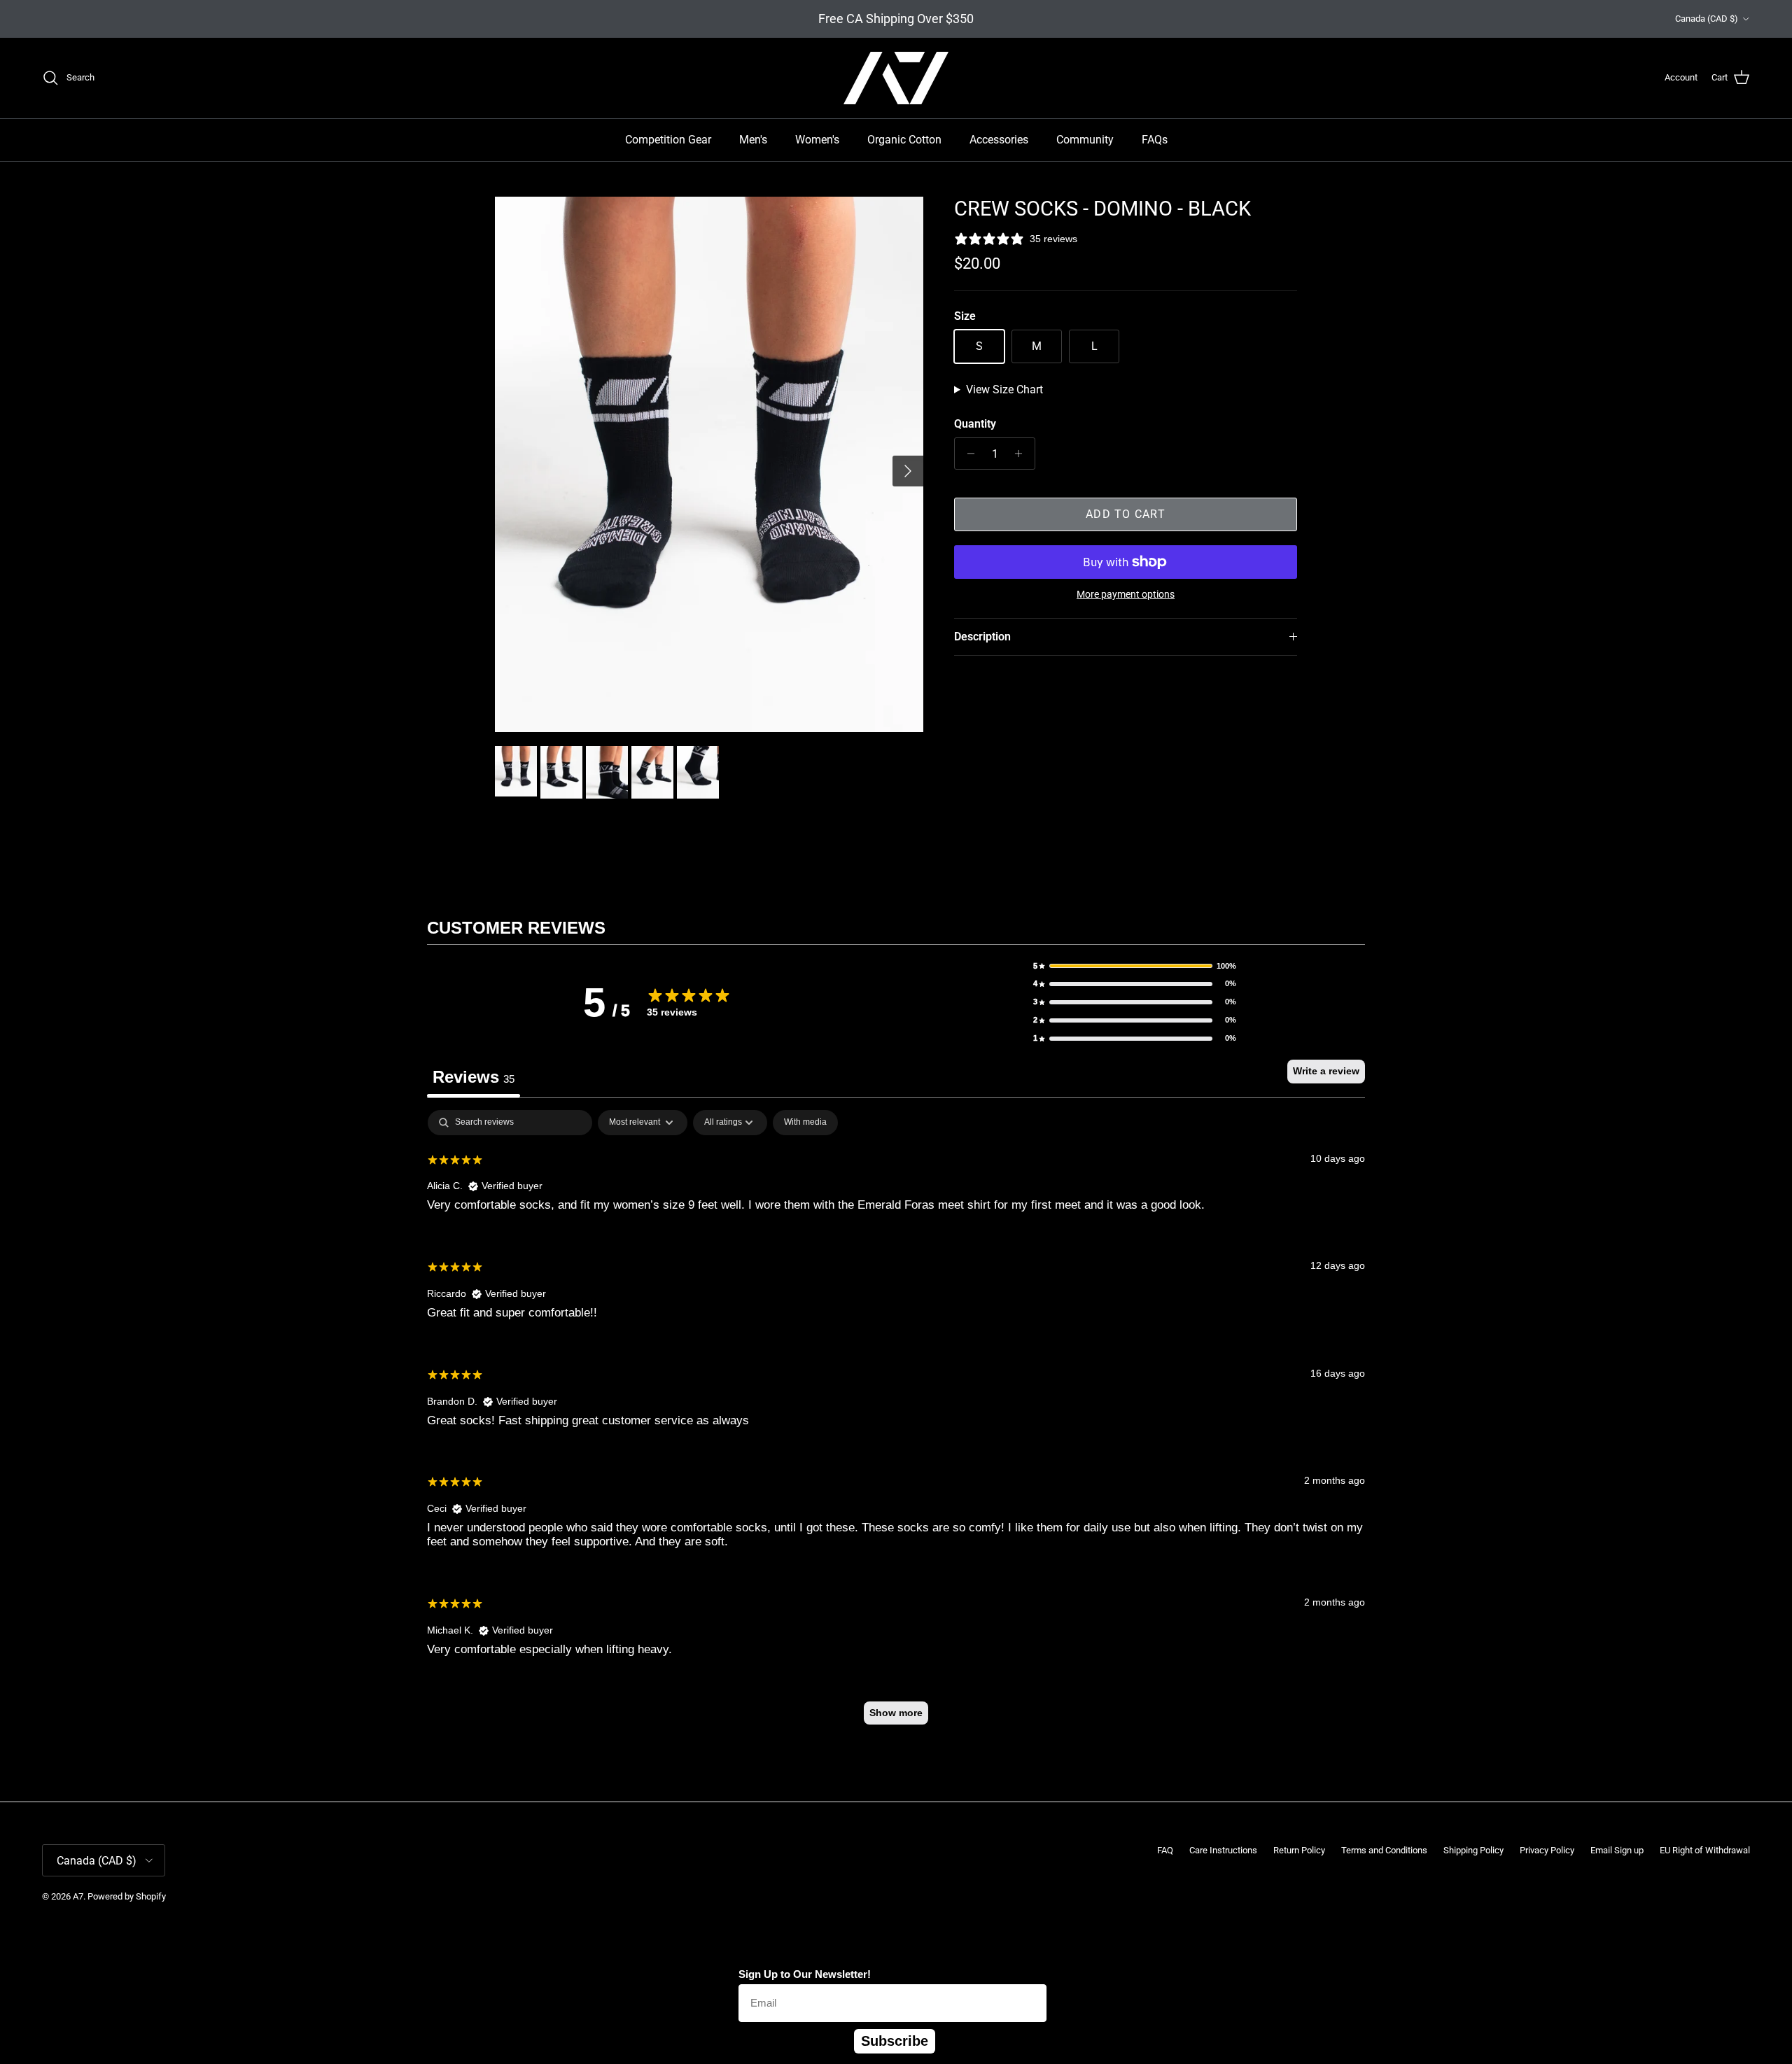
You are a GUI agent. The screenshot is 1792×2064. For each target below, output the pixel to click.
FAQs (1155, 140)
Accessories (999, 140)
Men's (753, 140)
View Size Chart (1004, 389)
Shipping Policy (1473, 1850)
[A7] (896, 78)
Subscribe (895, 2041)
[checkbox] (805, 1123)
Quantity (975, 424)
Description (982, 637)
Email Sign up (1617, 1850)
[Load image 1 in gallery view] (709, 464)
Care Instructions (1223, 1850)
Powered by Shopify (127, 1896)
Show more (896, 1713)
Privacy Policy (1547, 1850)
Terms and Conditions (1384, 1850)
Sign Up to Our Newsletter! (805, 1974)
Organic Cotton (904, 140)
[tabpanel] (896, 1424)
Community (1085, 140)
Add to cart (1126, 514)
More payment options (1126, 594)
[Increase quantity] (1022, 454)
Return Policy (1299, 1850)
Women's (817, 140)
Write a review (1326, 1071)
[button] (1135, 967)
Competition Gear (668, 140)
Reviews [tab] (474, 1077)
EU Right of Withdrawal (1705, 1850)
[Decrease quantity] (967, 454)
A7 (78, 1896)
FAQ (1165, 1850)
